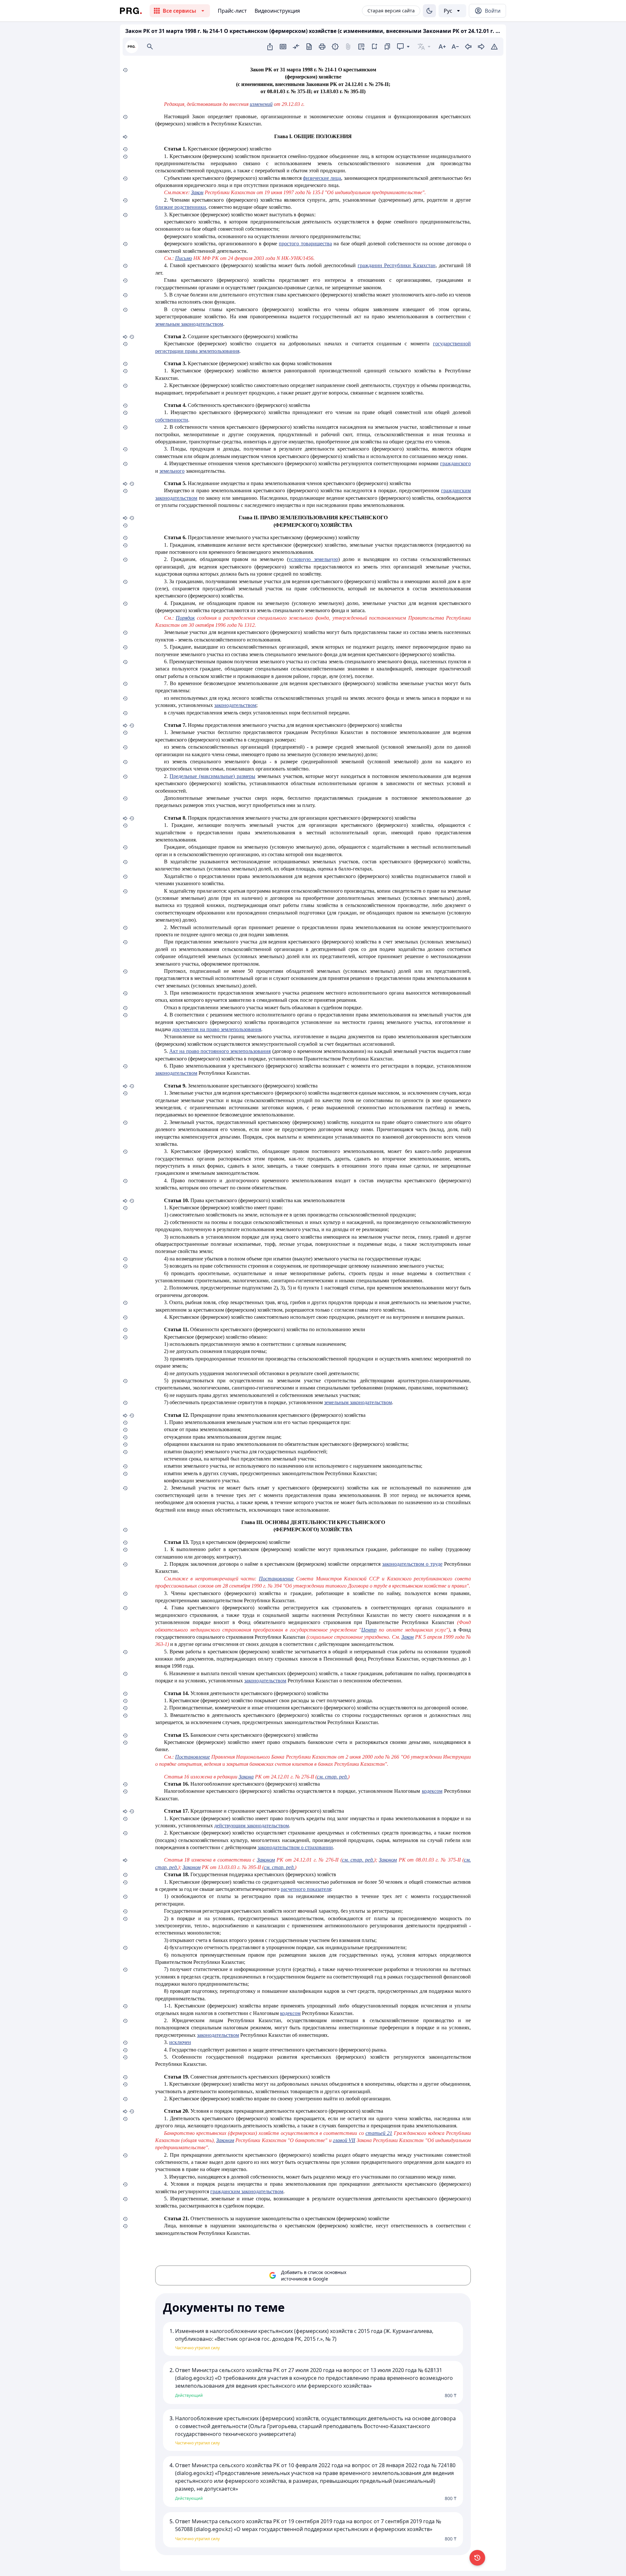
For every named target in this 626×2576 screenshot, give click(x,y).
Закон (197, 192)
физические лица (322, 178)
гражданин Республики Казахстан (396, 265)
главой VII (344, 2140)
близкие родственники (181, 207)
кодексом (432, 1791)
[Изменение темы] (429, 11)
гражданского (455, 463)
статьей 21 (379, 2133)
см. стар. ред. (332, 1777)
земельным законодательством (189, 324)
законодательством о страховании (295, 1847)
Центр (369, 1630)
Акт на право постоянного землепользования (220, 1051)
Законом (266, 1860)
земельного (172, 471)
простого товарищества (305, 244)
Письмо (184, 258)
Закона (246, 1777)
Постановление (276, 1579)
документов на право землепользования (217, 1029)
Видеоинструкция (277, 11)
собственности (172, 420)
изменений (261, 104)
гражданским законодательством (247, 2191)
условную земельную (313, 559)
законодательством (235, 705)
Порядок (185, 618)
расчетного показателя (306, 1889)
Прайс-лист (232, 11)
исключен (180, 2042)
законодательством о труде (412, 1564)
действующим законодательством (252, 1826)
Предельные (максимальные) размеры (212, 776)
